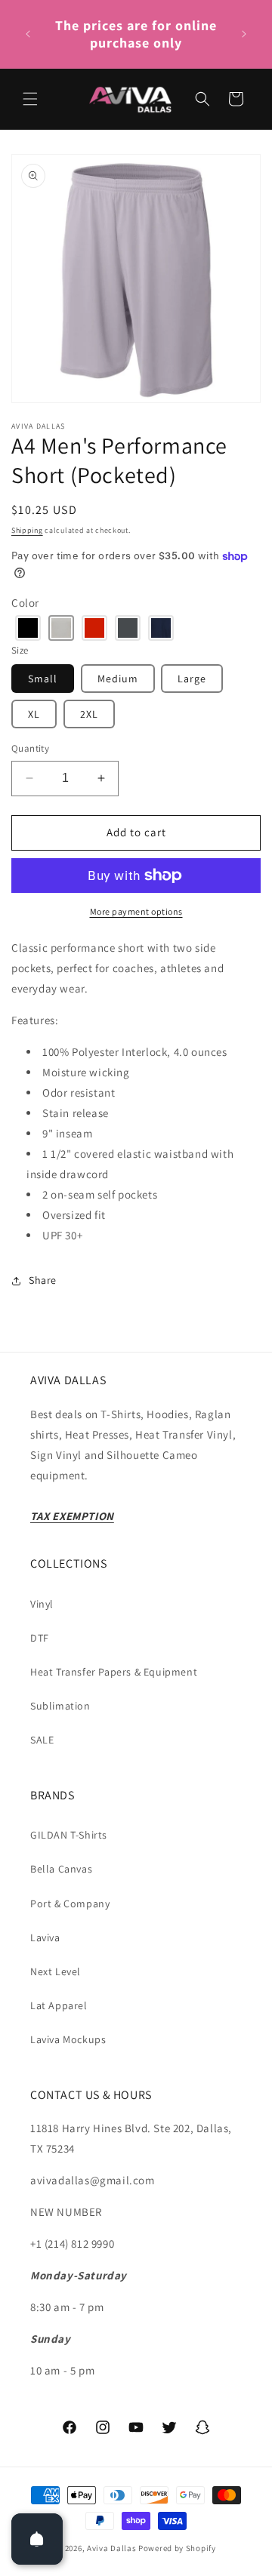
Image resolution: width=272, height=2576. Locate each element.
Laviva (45, 1937)
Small (43, 679)
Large (192, 679)
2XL (89, 714)
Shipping (27, 530)
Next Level (56, 1971)
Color (25, 603)
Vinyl (42, 1604)
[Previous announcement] (28, 34)
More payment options (136, 911)
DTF (40, 1638)
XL (34, 714)
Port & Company (70, 1904)
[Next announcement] (244, 34)
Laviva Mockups (68, 2039)
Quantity (30, 748)
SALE (42, 1740)
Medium (118, 679)
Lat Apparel (59, 2005)
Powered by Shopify (177, 2548)
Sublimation (60, 1706)
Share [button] (43, 1280)
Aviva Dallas (111, 2548)
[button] (30, 99)
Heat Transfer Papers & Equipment (114, 1672)
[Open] (37, 2539)
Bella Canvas (61, 1869)
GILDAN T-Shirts (69, 1835)
